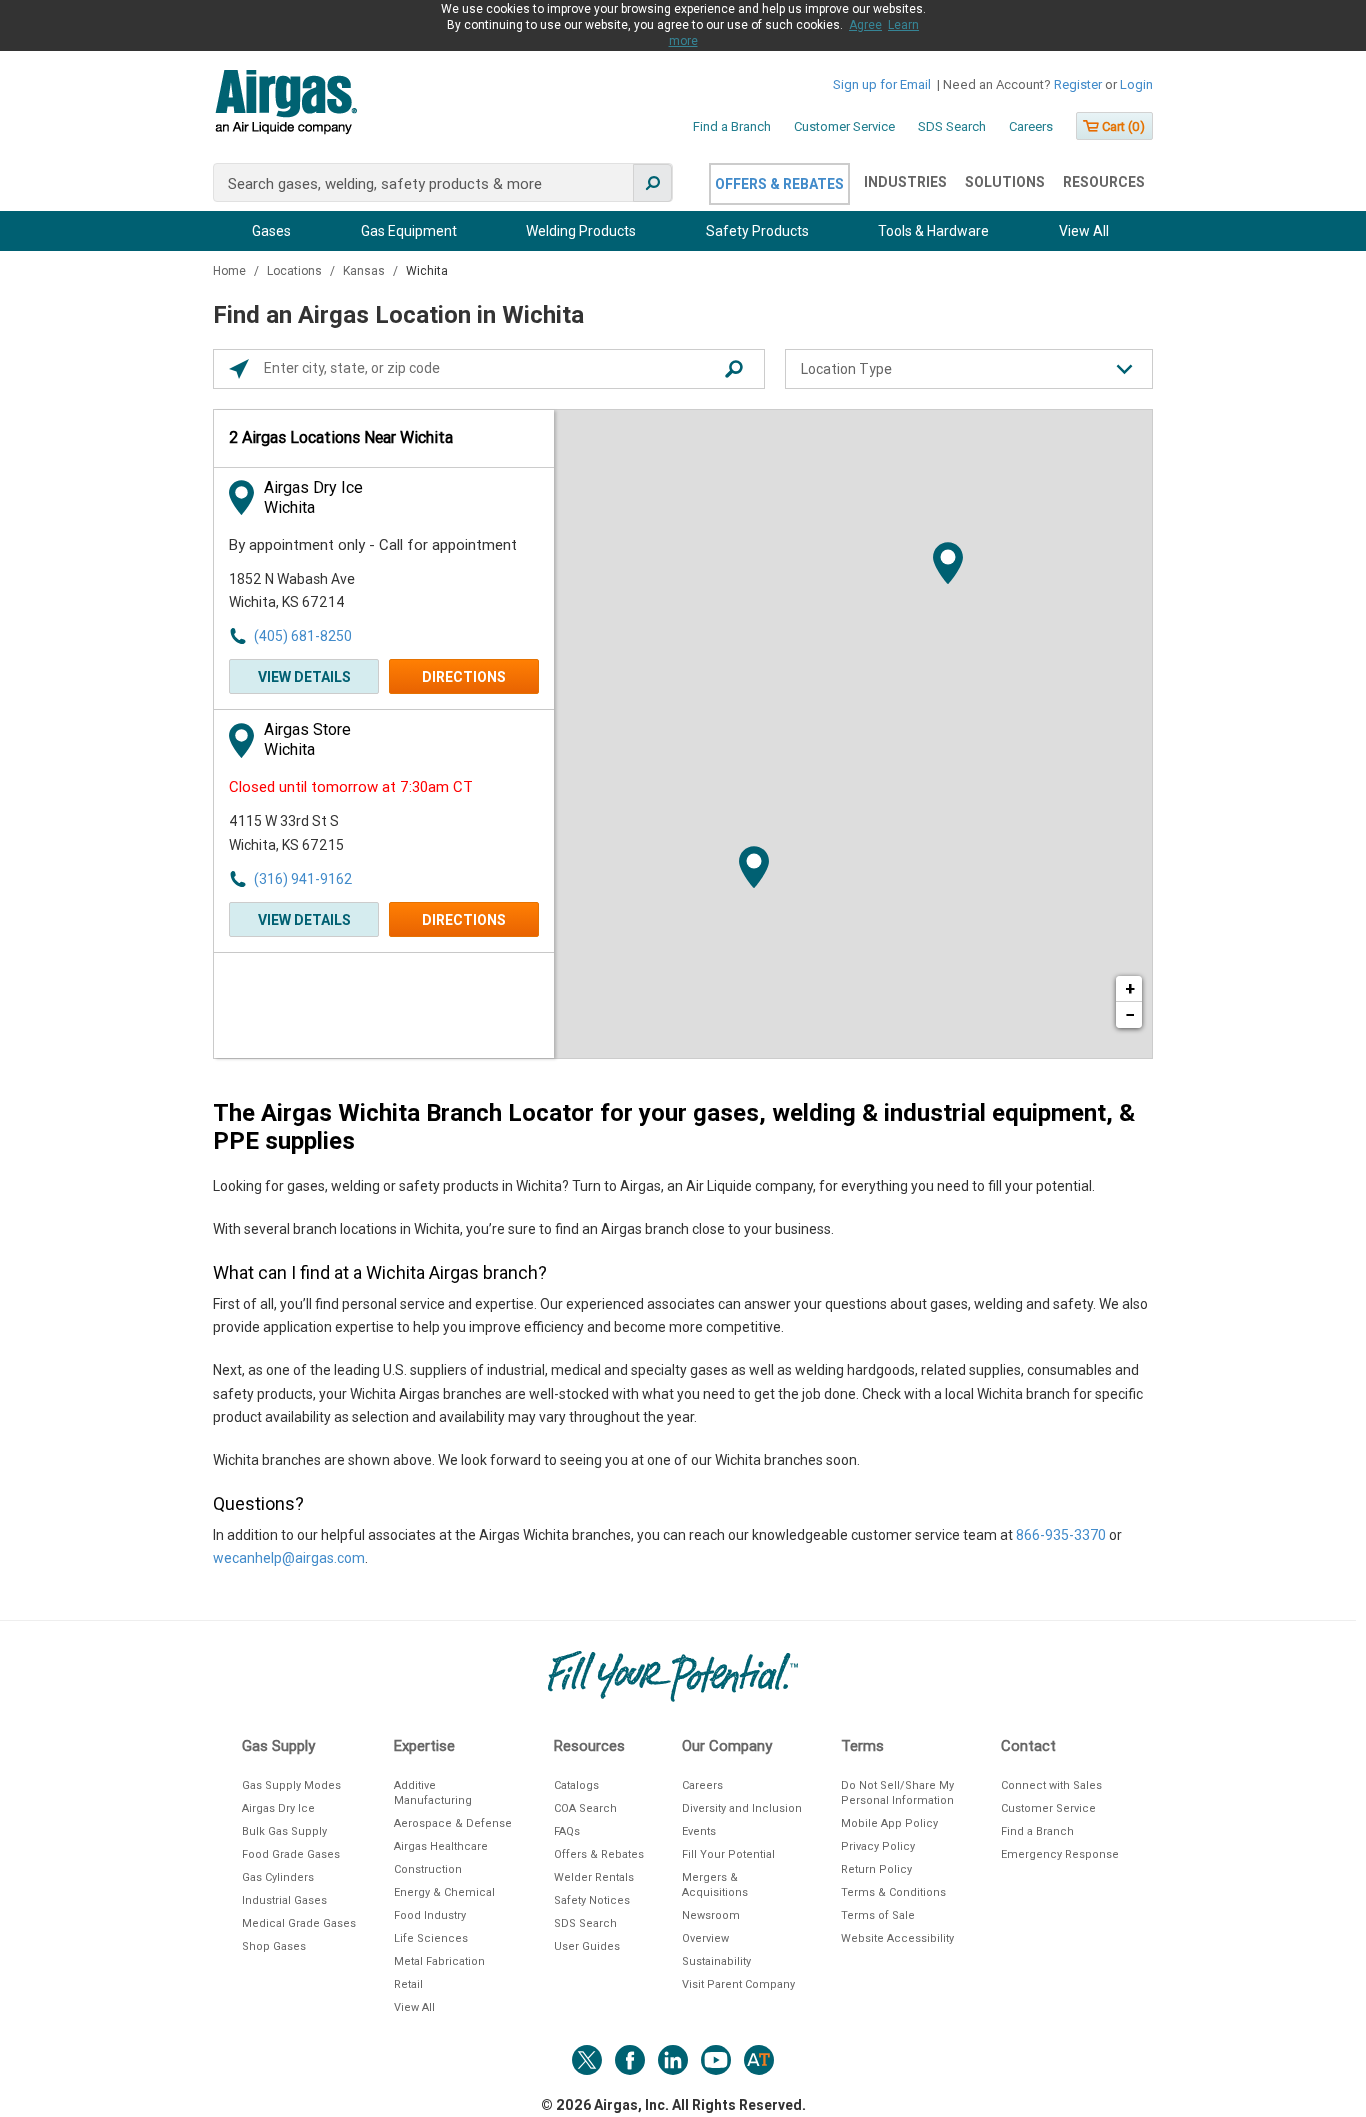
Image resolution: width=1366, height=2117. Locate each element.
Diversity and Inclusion (742, 1808)
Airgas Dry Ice (278, 1808)
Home (231, 271)
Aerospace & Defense (453, 1823)
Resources (1104, 182)
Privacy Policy (878, 1846)
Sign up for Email (882, 84)
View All (1084, 231)
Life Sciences (431, 1938)
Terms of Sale (878, 1915)
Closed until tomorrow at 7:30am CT (351, 787)
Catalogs (576, 1785)
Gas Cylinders (278, 1877)
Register (1078, 84)
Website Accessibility (897, 1938)
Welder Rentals (594, 1877)
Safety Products (757, 231)
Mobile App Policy (889, 1823)
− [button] (1130, 1014)
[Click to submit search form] (734, 369)
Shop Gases (274, 1946)
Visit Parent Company (738, 1984)
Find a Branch (732, 126)
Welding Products (581, 231)
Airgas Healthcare (441, 1846)
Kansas (365, 271)
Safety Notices (592, 1900)
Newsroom (711, 1915)
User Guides (587, 1946)
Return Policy (876, 1869)
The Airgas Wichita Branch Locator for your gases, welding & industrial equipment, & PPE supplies (674, 1127)
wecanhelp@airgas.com (289, 1558)
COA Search (585, 1808)
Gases (271, 231)
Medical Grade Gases (299, 1923)
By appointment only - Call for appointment (373, 545)
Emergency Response (1060, 1854)
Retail (408, 1984)
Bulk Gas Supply (284, 1831)
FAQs (567, 1831)
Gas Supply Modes (291, 1785)
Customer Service (844, 126)
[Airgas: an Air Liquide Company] (285, 105)
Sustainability (716, 1961)
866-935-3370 (1061, 1535)
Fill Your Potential (728, 1854)
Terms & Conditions (893, 1892)
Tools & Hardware (933, 231)
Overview (705, 1938)
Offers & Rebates (779, 184)
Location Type (846, 369)
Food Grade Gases (291, 1854)
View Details (304, 677)
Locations (296, 271)
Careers (1031, 126)
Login (1136, 84)
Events (699, 1831)
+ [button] (1130, 988)
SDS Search (952, 126)
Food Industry (430, 1915)
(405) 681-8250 (303, 636)
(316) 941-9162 (303, 879)
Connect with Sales (1051, 1785)
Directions (464, 677)
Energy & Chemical (444, 1892)
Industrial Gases (284, 1900)
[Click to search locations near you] (239, 369)
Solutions (1005, 182)
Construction (428, 1869)
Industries (905, 182)
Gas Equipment (409, 231)
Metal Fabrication (439, 1961)
